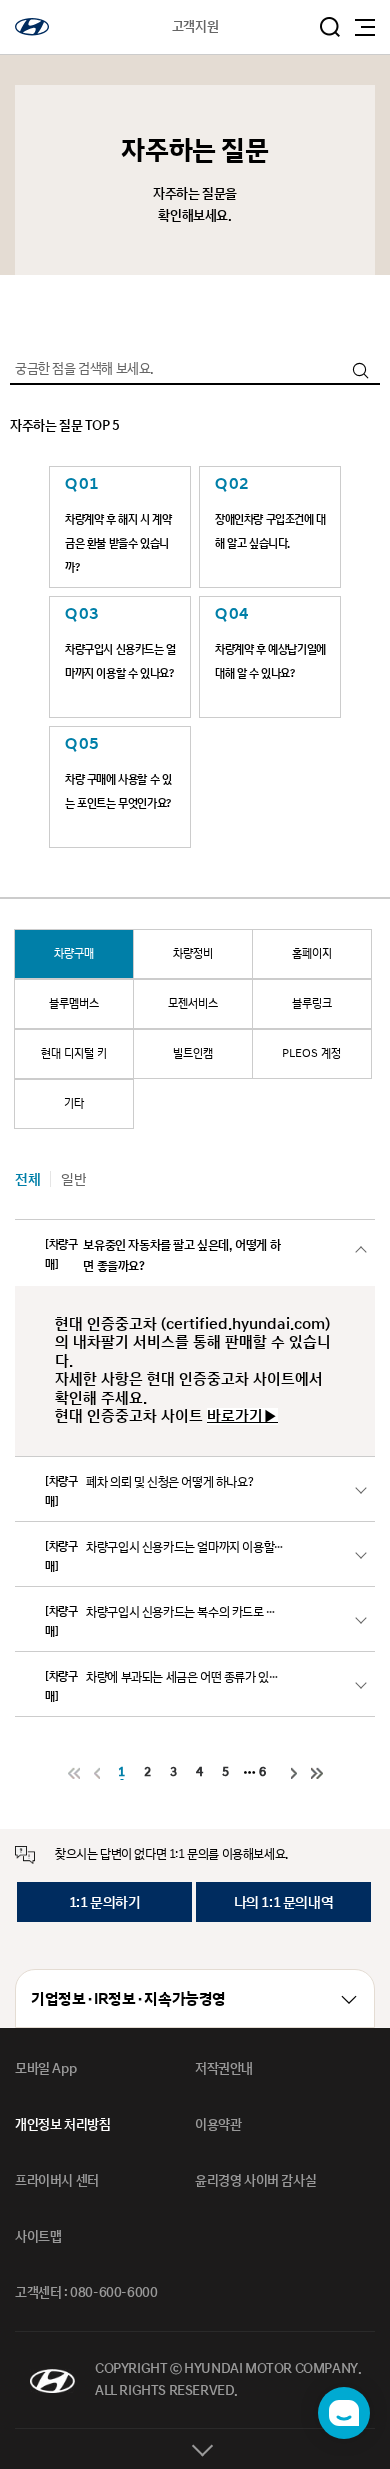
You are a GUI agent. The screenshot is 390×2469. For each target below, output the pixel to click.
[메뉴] (365, 27)
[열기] (195, 2449)
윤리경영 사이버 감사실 (255, 2181)
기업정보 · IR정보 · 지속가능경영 (128, 1999)
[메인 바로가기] (32, 27)
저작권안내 (224, 2069)
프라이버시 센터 (57, 2181)
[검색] (360, 370)
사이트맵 (38, 2237)
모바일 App (45, 2069)
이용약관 (218, 2125)
